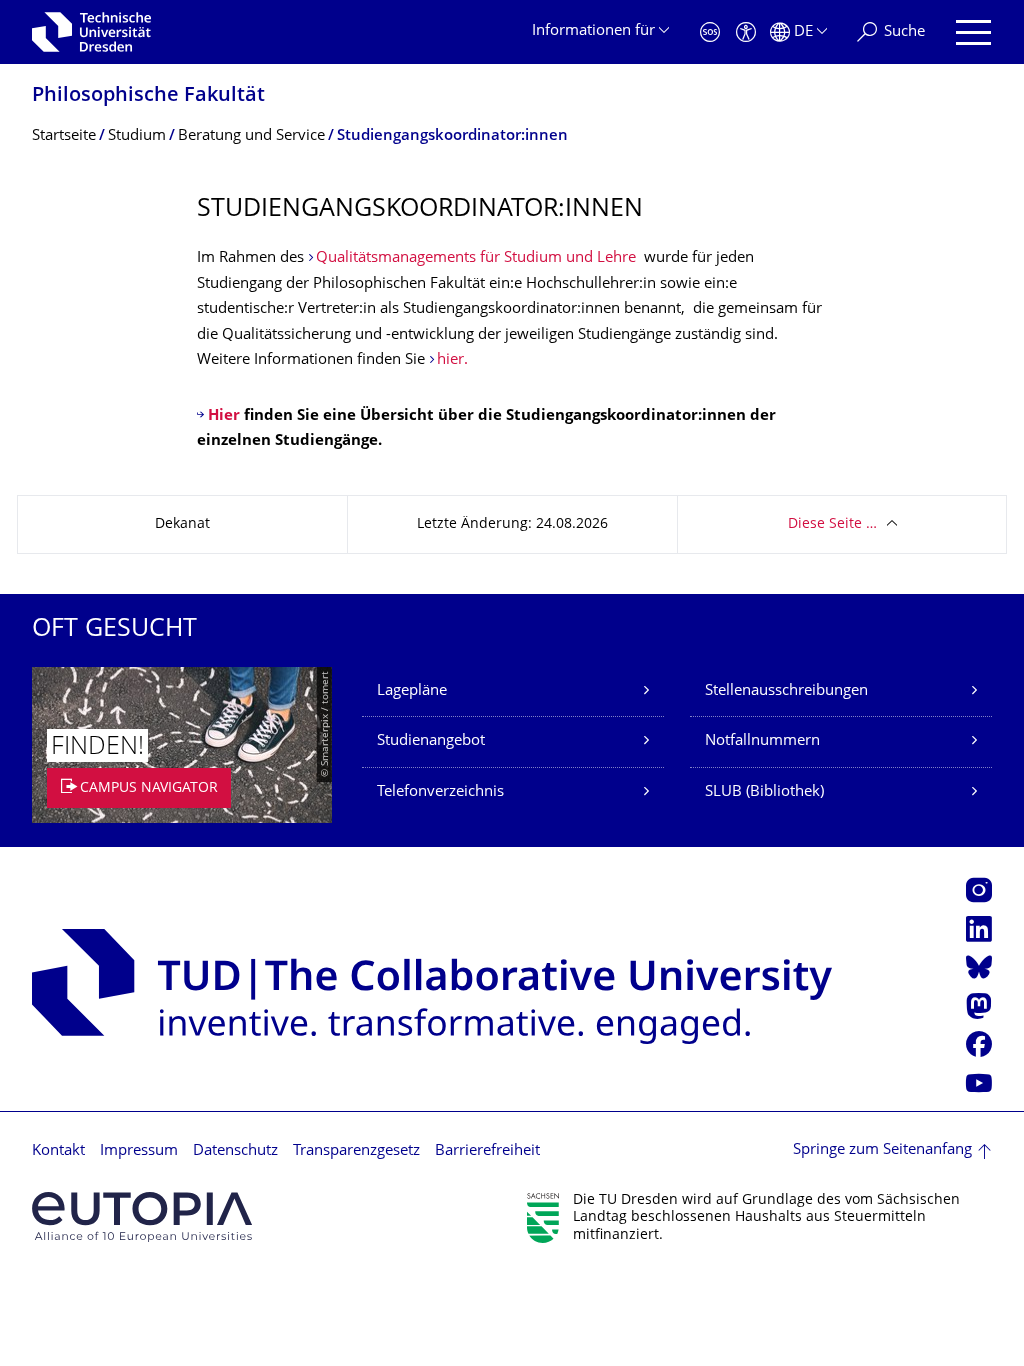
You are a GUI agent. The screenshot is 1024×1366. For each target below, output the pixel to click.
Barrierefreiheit (487, 1151)
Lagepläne (412, 691)
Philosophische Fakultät (148, 96)
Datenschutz (235, 1151)
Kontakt (58, 1151)
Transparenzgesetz (356, 1151)
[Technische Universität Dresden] (91, 32)
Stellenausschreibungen (786, 691)
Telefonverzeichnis (440, 792)
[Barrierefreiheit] (746, 32)
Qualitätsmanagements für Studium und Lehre (476, 258)
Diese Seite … (832, 524)
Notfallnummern (762, 741)
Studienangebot (431, 741)
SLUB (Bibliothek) (764, 792)
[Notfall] (710, 32)
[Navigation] (973, 32)
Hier (226, 416)
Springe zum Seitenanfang (882, 1150)
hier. (452, 360)
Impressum (139, 1151)
